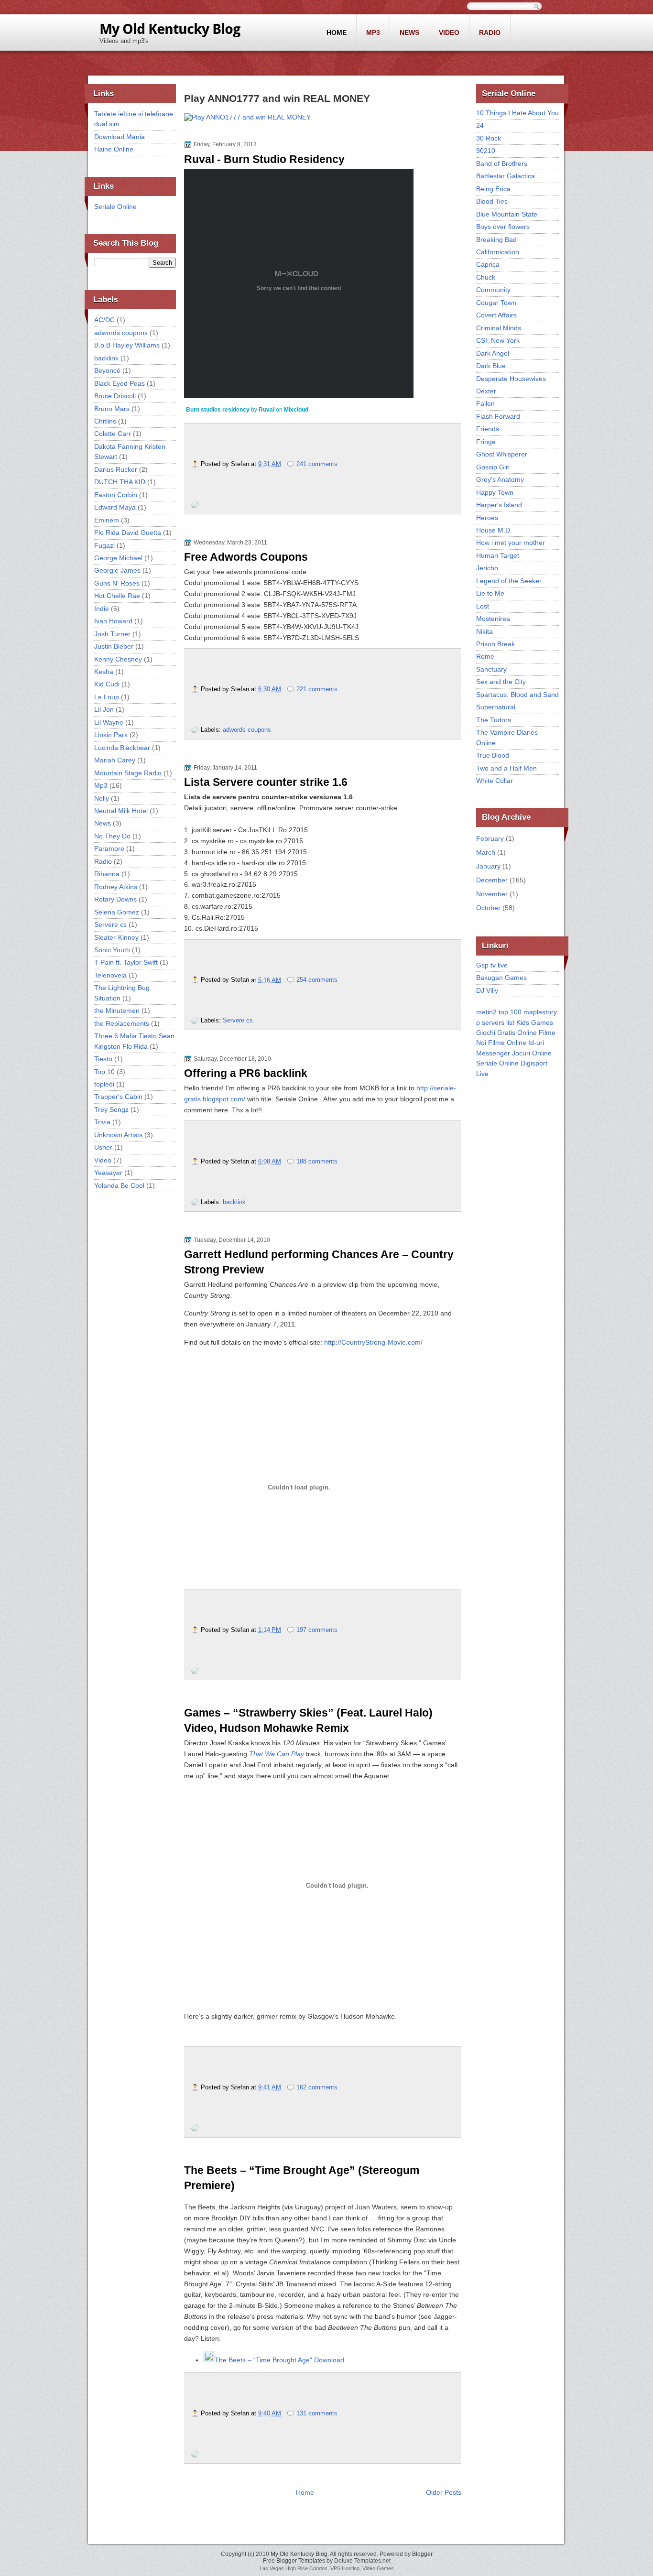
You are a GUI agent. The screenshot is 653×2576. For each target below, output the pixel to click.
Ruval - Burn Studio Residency (264, 159)
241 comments (317, 464)
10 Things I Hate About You (517, 113)
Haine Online (114, 149)
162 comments (317, 2087)
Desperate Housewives (511, 379)
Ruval (267, 410)
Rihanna (107, 874)
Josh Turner (112, 634)
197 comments (317, 1630)
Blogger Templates (301, 2561)
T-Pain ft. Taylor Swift (126, 962)
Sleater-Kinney (116, 937)
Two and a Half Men (506, 768)
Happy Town (495, 492)
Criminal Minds (499, 328)
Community (493, 290)
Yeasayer (108, 1173)
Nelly (102, 798)
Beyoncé (107, 370)
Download (328, 2360)
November (492, 894)
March (486, 852)
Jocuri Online (532, 1053)
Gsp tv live (492, 965)
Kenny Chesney (118, 659)
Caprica (488, 264)
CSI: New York (498, 340)
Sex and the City (501, 682)
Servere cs (110, 924)
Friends (488, 429)
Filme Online (507, 1043)
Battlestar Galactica (506, 176)
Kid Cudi (107, 684)
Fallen (485, 403)
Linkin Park (111, 735)
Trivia (102, 1122)
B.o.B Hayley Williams (127, 345)
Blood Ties (492, 201)
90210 (486, 151)
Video (449, 33)
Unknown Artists (118, 1135)
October (488, 908)
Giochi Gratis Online (506, 1033)
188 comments (317, 1161)
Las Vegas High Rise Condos (294, 2568)
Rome (485, 656)
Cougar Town (496, 303)
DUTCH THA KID (120, 482)
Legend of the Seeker (509, 581)
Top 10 (104, 1072)
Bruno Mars (112, 409)
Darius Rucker (116, 469)
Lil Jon (104, 709)
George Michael (118, 558)
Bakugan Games (501, 978)
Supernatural (496, 707)
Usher (103, 1147)
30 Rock (489, 138)
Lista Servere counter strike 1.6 (266, 782)
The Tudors (494, 720)
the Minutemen (117, 1011)
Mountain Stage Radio (128, 773)
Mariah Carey (115, 760)
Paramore (109, 848)
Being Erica (493, 189)
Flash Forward (498, 416)
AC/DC (104, 320)
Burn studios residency (218, 410)
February (490, 838)
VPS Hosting (345, 2568)
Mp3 (373, 33)
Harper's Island (499, 505)
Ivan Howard (113, 621)
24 (480, 125)
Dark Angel (493, 353)
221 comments (317, 689)
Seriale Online (115, 207)
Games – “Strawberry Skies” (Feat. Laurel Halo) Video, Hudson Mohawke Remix (308, 1720)
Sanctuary (491, 669)
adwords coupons (121, 333)
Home (337, 33)
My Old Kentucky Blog (299, 2554)
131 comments (317, 2413)
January (488, 866)
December (492, 880)
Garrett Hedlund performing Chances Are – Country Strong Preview (319, 1262)
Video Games (378, 2568)
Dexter (486, 391)
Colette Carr (113, 434)
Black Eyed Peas (120, 383)
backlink (106, 358)
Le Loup (107, 697)
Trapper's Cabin (118, 1097)
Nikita (484, 631)
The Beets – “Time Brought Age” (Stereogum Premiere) (302, 2178)
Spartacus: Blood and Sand (517, 695)
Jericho (487, 568)
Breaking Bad (496, 239)
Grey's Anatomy (500, 479)
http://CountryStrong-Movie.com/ (373, 1342)
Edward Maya (115, 507)
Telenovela (110, 975)
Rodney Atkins (116, 887)
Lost (483, 606)
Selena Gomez (117, 912)
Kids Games (535, 1022)
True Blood (493, 755)
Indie (102, 609)
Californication (498, 252)
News (409, 33)
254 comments (317, 980)
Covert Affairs (496, 315)
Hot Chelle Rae (117, 596)
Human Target (498, 555)
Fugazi (104, 545)
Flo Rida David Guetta (128, 533)
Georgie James (117, 570)
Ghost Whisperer (502, 454)
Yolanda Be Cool (119, 1185)
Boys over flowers (503, 227)
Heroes (487, 518)
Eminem (107, 520)
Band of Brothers (502, 163)
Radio (490, 33)
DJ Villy (487, 990)
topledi (104, 1084)
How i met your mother (511, 543)
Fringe (486, 442)
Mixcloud (296, 410)
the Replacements (122, 1023)
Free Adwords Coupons (246, 557)
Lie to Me (490, 593)
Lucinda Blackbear (122, 748)
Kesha (104, 672)
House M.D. (494, 530)
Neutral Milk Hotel (121, 811)
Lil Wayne (109, 722)
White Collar (495, 781)
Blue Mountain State (507, 214)
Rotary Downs (115, 899)
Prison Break (495, 644)
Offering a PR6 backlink (246, 1073)
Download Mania (120, 137)
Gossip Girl (493, 467)
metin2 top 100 (499, 1012)
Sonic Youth (112, 950)
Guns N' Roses (117, 583)
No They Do (112, 836)
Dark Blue (491, 366)
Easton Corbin (116, 495)
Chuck (486, 277)
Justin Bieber (114, 646)
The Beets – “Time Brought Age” (263, 2360)
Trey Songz (111, 1109)
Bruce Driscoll (115, 396)
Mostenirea (493, 619)
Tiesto (103, 1059)
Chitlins (105, 421)
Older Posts (444, 2492)
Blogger (422, 2554)
